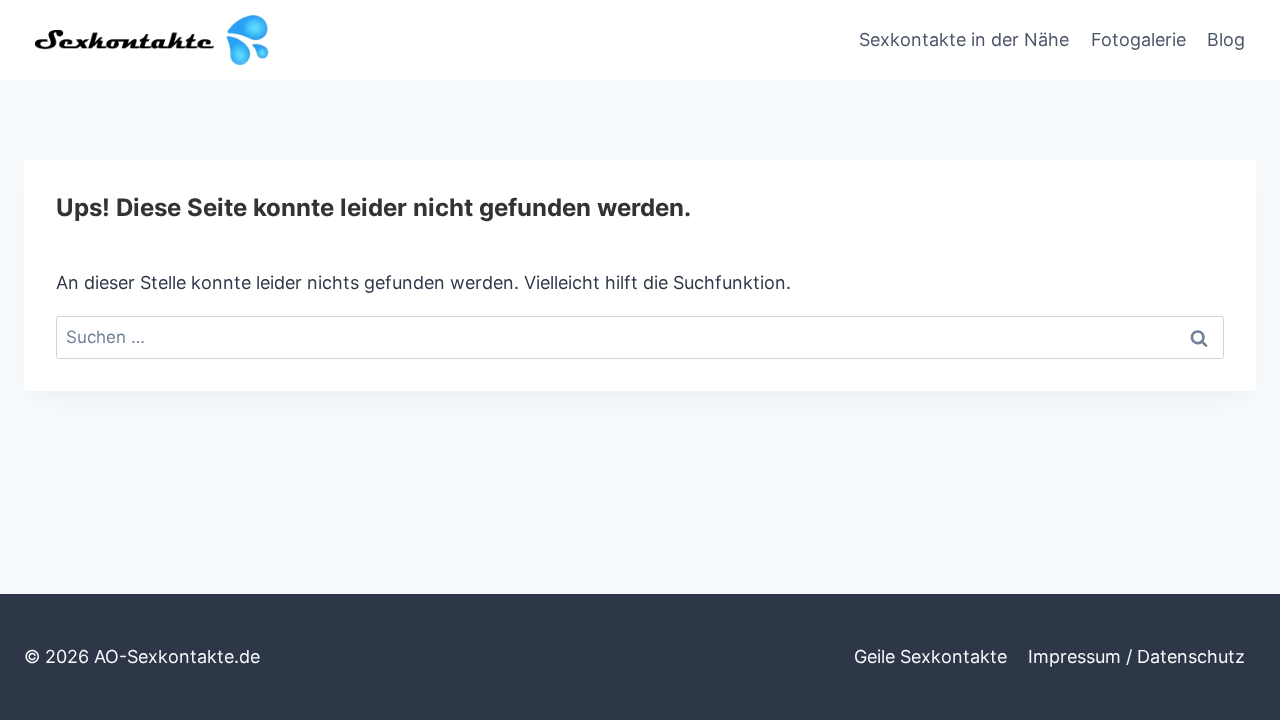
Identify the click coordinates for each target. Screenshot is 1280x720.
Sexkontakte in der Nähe (964, 39)
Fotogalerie (1138, 39)
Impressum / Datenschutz (1136, 656)
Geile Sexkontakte (930, 656)
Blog (1226, 39)
